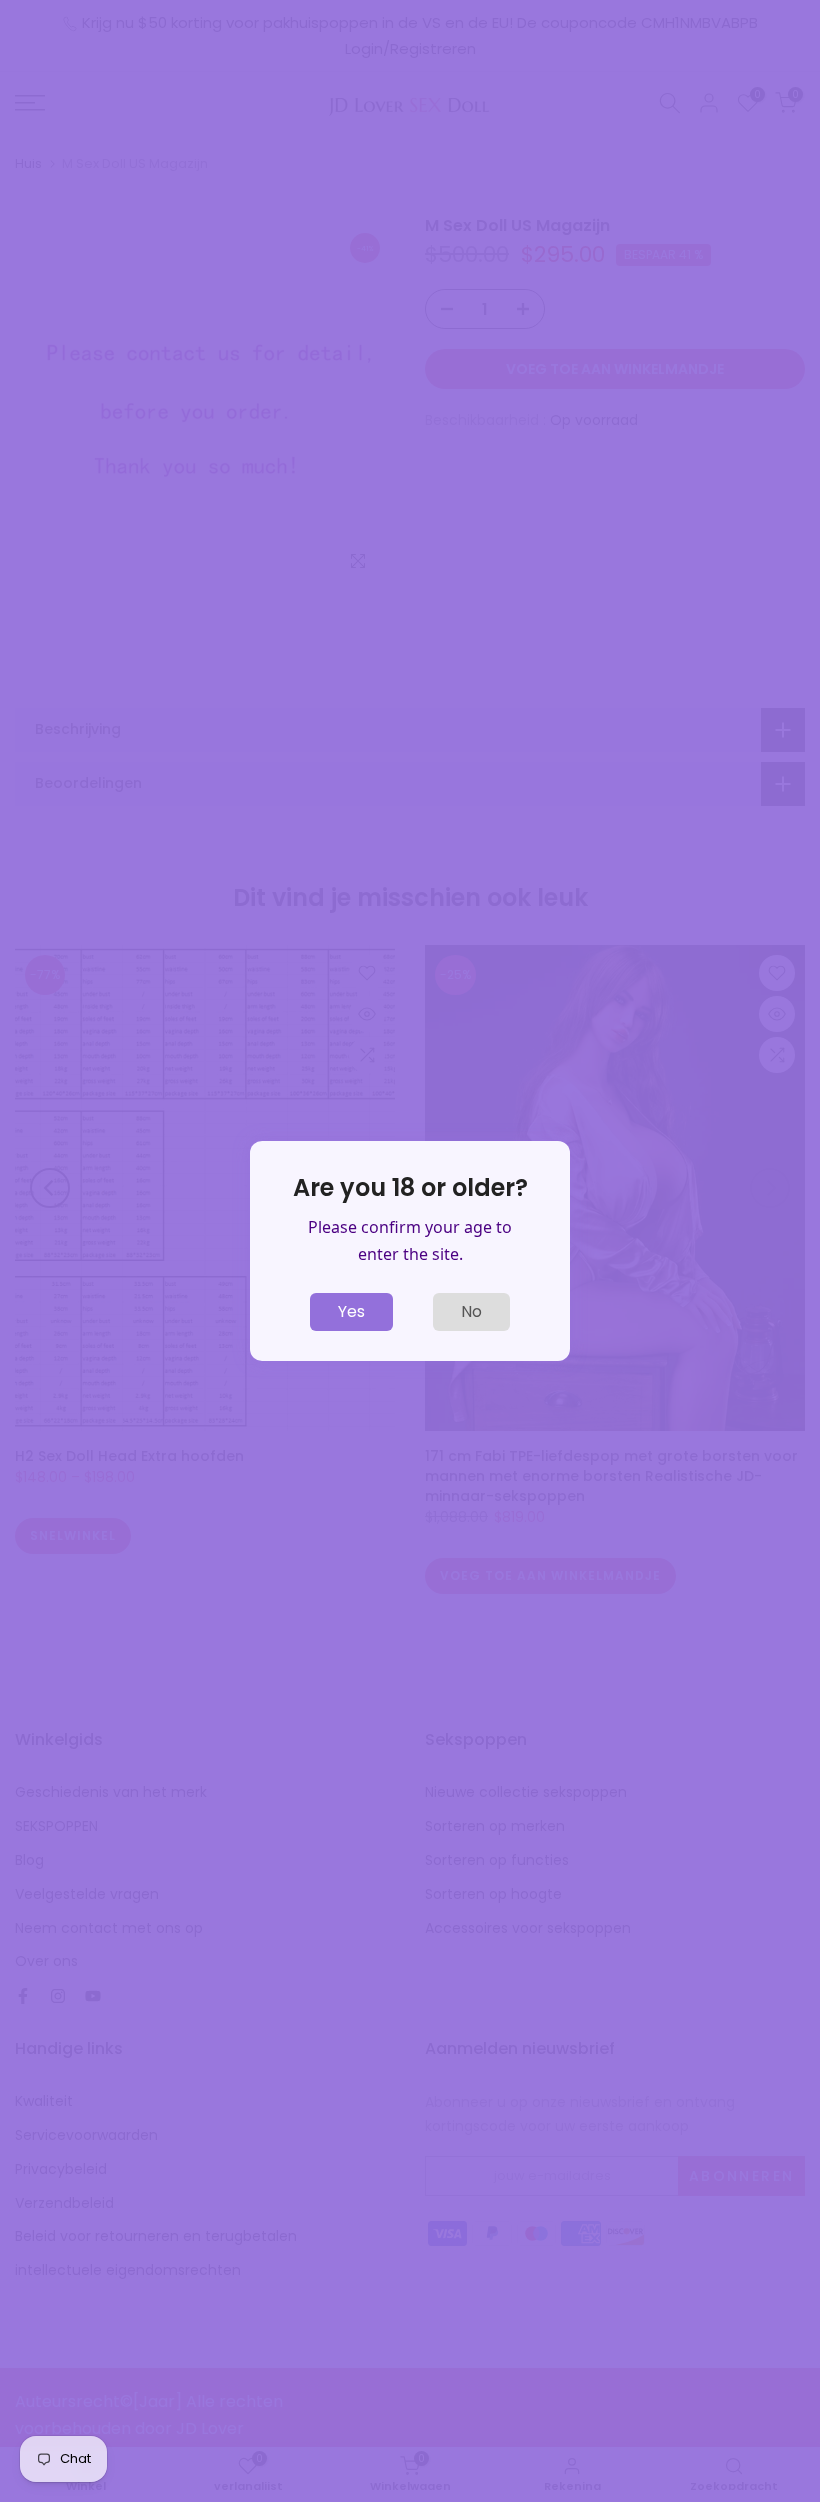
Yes (351, 1311)
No (471, 1311)
